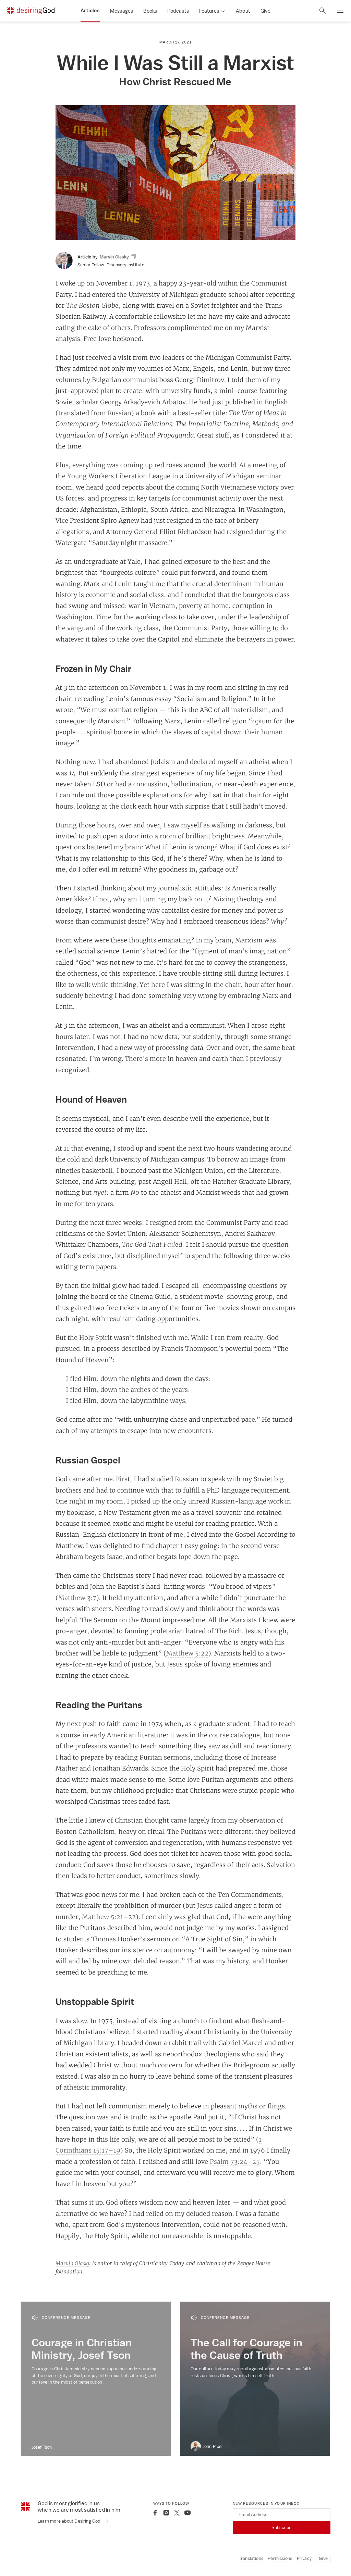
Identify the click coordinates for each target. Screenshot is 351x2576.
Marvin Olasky (73, 2263)
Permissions (280, 2558)
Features (209, 11)
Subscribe (281, 2528)
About (243, 11)
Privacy (304, 2558)
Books (150, 11)
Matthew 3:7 (77, 1598)
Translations (251, 2558)
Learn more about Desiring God (70, 2521)
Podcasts (178, 11)
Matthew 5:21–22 (109, 1917)
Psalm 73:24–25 (235, 2161)
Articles (90, 11)
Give (265, 11)
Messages (122, 11)
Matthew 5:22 (187, 1653)
